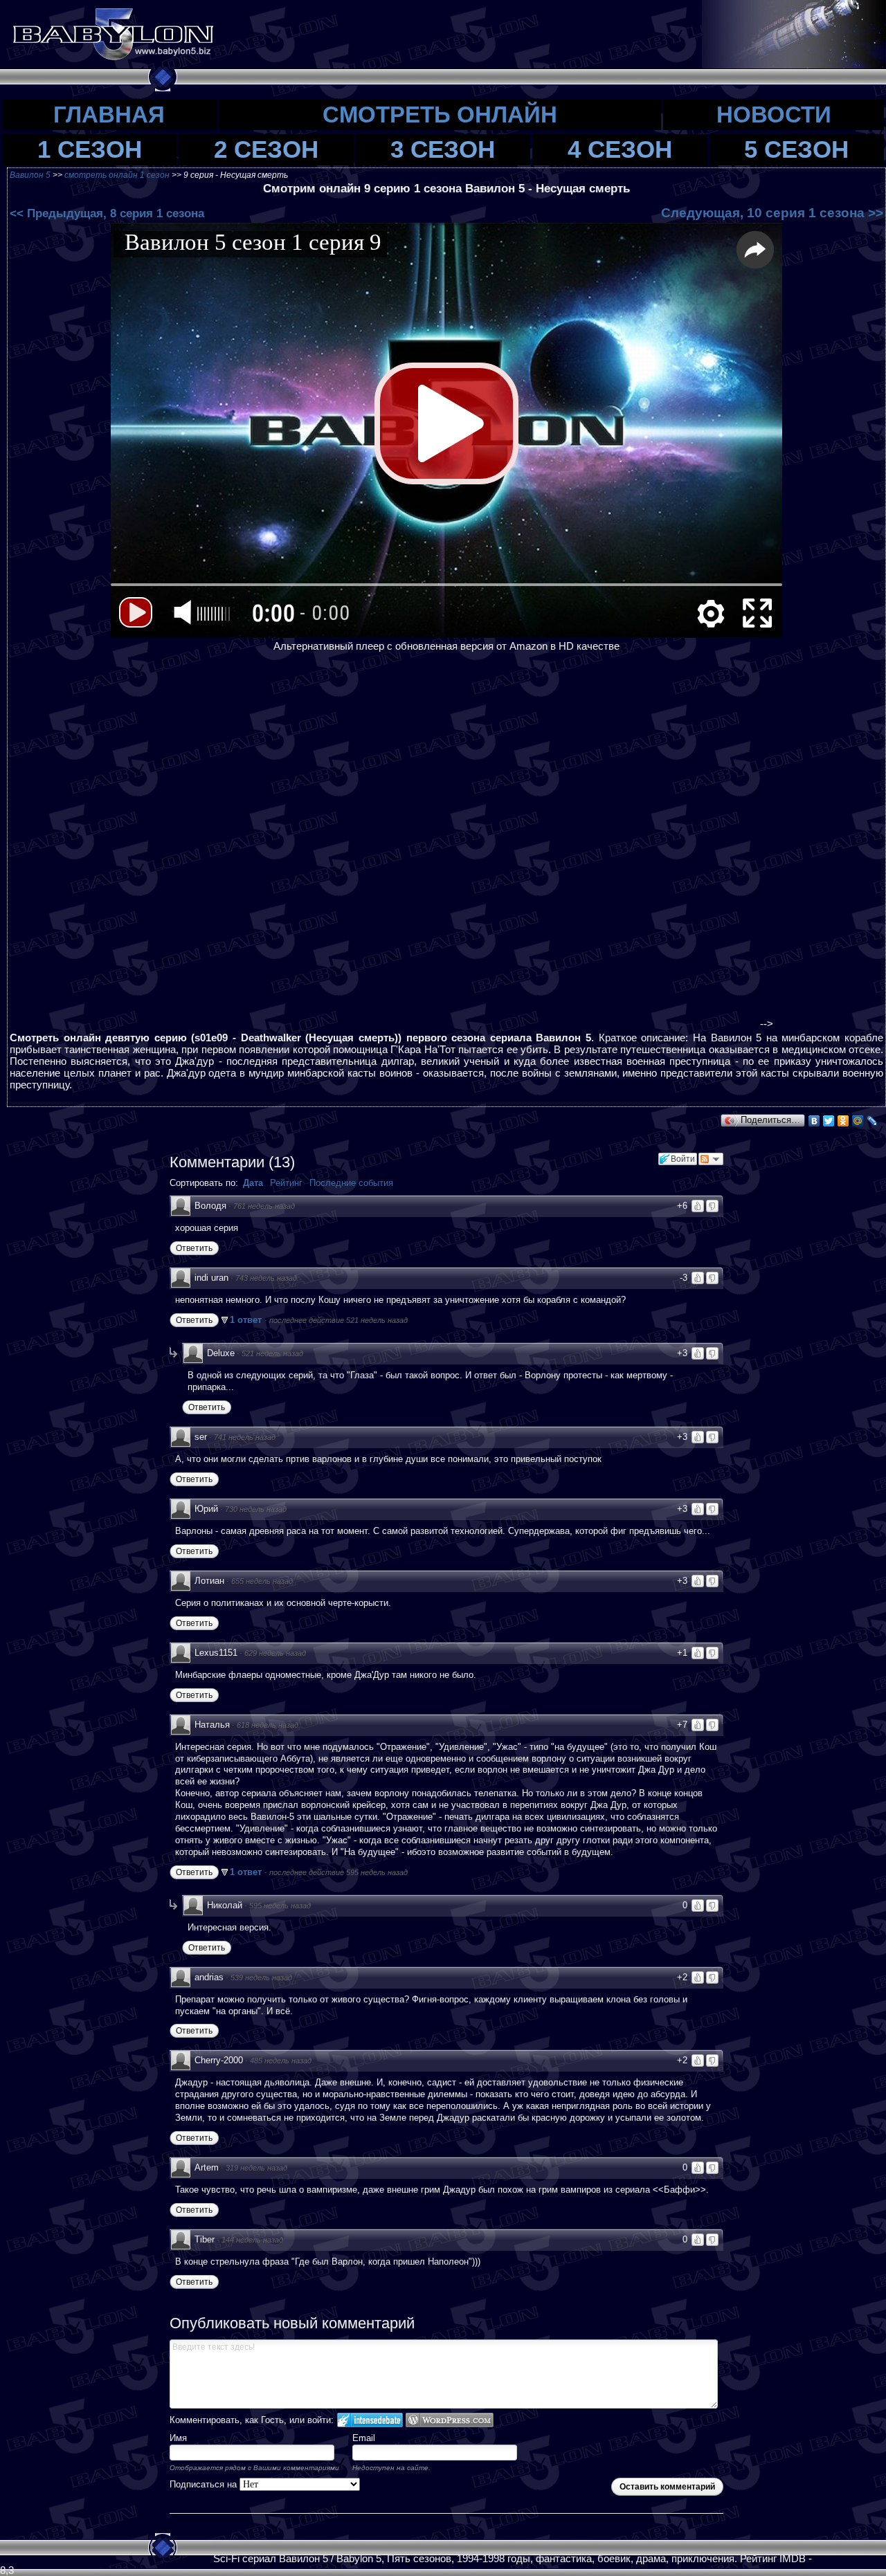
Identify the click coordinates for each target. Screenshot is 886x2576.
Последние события (351, 1183)
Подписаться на (205, 2484)
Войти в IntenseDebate (370, 2420)
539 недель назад (261, 1977)
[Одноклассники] (843, 1121)
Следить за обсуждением (711, 1159)
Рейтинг (286, 1183)
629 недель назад (275, 1653)
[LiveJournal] (873, 1121)
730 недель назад (256, 1509)
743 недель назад (266, 1278)
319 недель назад (256, 2168)
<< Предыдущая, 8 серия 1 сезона (107, 213)
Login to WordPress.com (450, 2420)
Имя (178, 2438)
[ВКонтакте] (814, 1121)
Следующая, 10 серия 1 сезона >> (772, 213)
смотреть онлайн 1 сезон (118, 175)
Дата (253, 1183)
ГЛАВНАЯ (109, 115)
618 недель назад (268, 1725)
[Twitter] (829, 1121)
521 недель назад (272, 1353)
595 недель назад (280, 1906)
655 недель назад (262, 1581)
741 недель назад (245, 1437)
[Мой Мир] (858, 1121)
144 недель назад (252, 2240)
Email (364, 2438)
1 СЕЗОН (90, 149)
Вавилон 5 (30, 175)
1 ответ (247, 1320)
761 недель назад (264, 1206)
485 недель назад (281, 2061)
